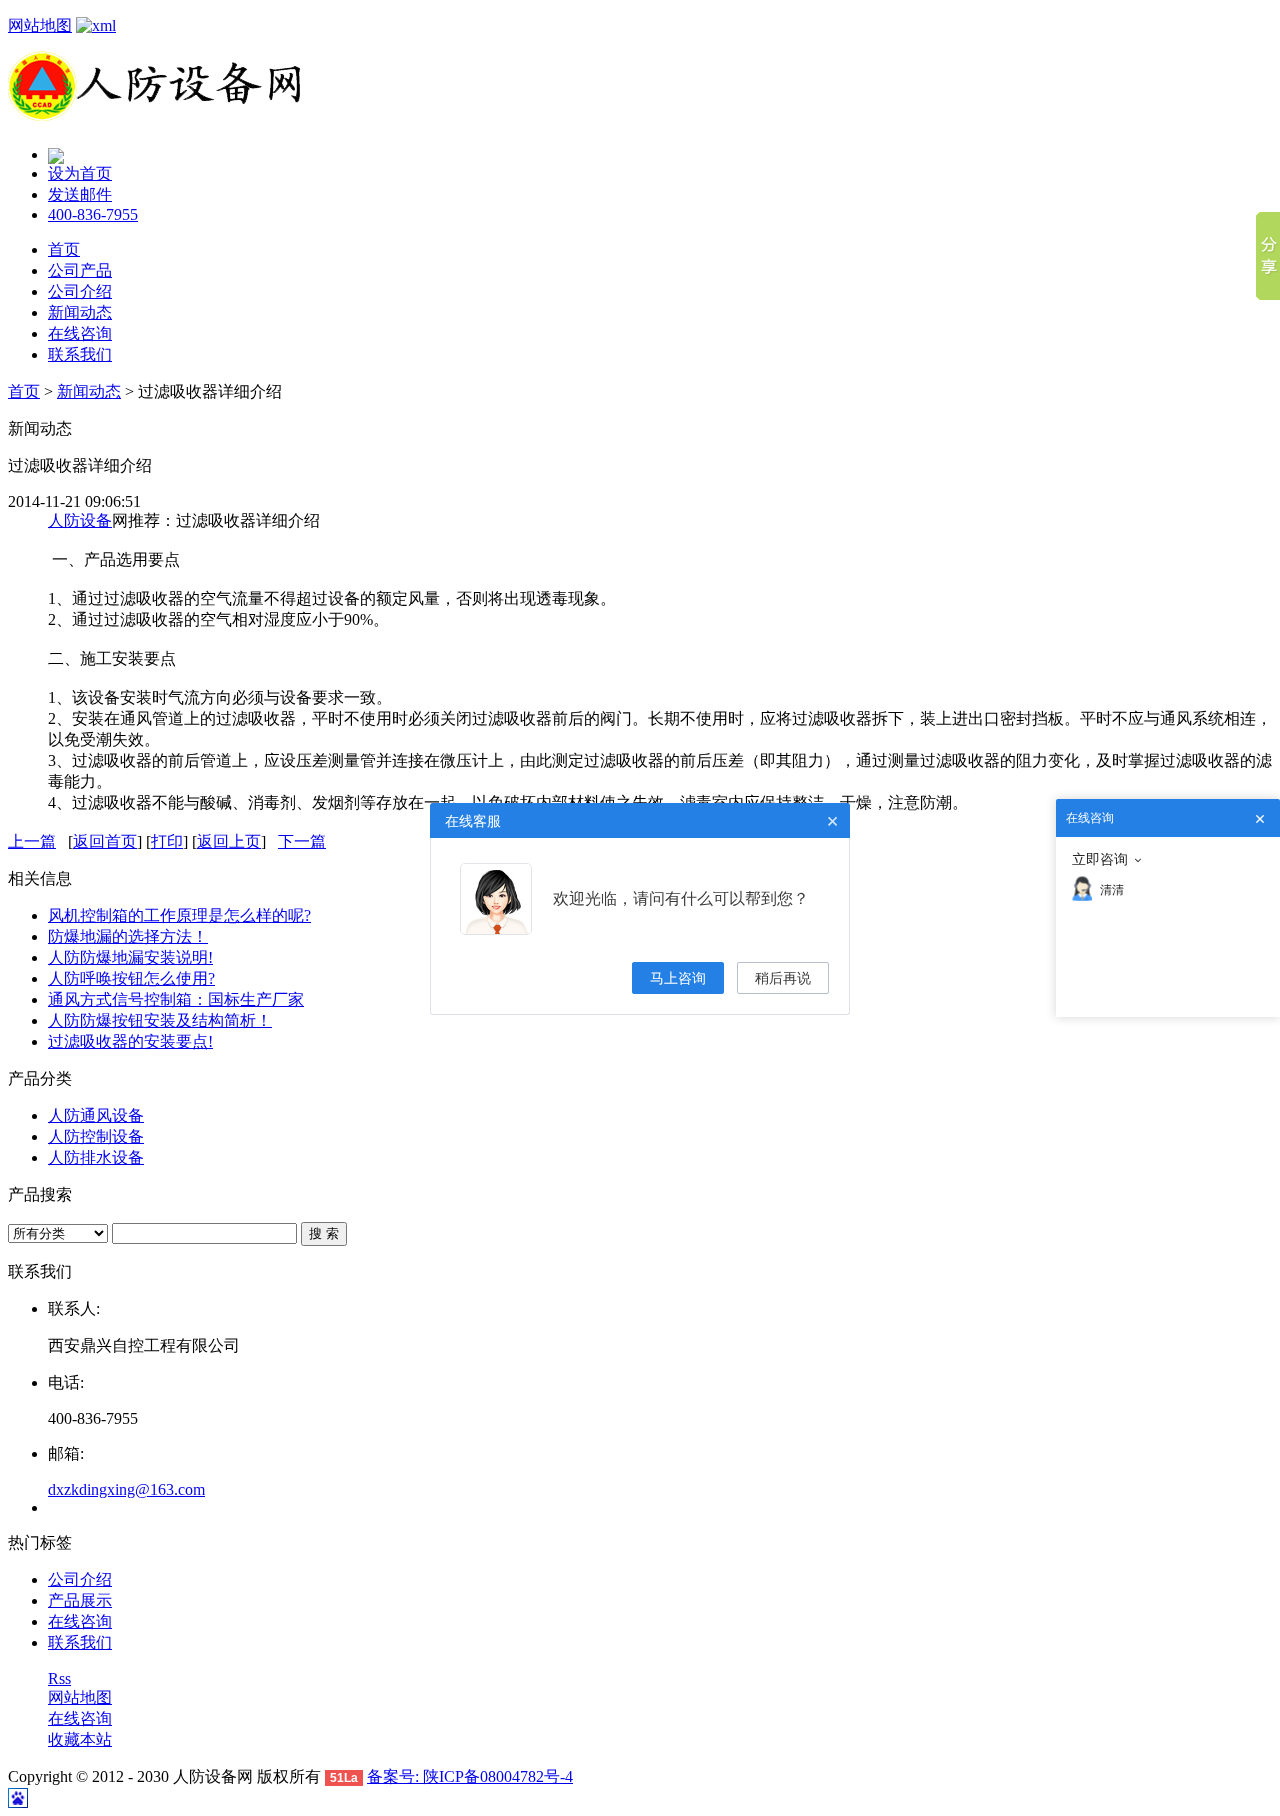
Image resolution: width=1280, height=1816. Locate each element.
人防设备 (80, 520)
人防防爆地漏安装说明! (130, 957)
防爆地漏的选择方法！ (128, 936)
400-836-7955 (93, 214)
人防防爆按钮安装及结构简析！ (160, 1020)
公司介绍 (80, 291)
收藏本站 (80, 1739)
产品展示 (80, 1600)
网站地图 (40, 25)
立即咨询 (1100, 859)
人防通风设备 (96, 1115)
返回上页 (229, 841)
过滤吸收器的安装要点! (130, 1041)
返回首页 (105, 841)
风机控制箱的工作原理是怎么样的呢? (179, 915)
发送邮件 (80, 194)
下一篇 (302, 841)
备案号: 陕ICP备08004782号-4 (470, 1776)
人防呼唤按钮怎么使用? (131, 978)
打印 (167, 841)
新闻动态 (80, 312)
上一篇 (32, 841)
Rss (59, 1678)
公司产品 (80, 270)
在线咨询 (80, 333)
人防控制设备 (96, 1136)
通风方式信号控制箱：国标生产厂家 (176, 999)
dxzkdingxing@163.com (126, 1489)
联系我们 (80, 354)
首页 (64, 249)
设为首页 (80, 173)
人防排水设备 (96, 1157)
